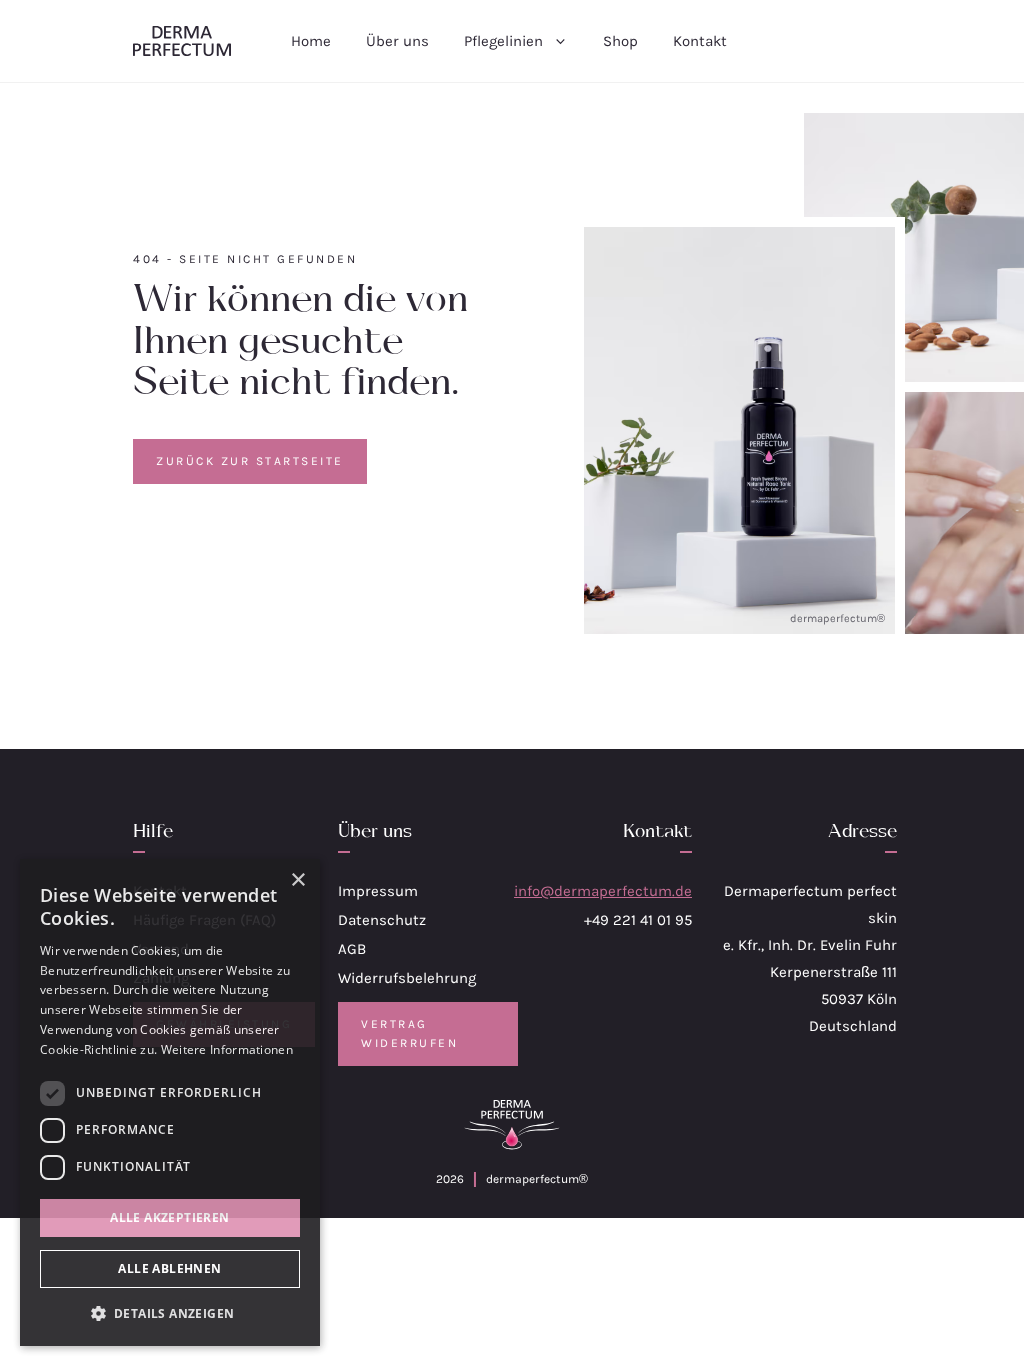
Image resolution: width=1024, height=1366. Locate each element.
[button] (170, 1313)
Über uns (397, 41)
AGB (352, 949)
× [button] (297, 880)
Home (311, 41)
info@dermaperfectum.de (603, 891)
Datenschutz (382, 920)
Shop (620, 41)
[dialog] (170, 1102)
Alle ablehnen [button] (169, 1268)
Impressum (378, 891)
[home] (182, 41)
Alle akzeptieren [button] (169, 1217)
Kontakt (700, 41)
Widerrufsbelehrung (407, 978)
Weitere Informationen (227, 1049)
